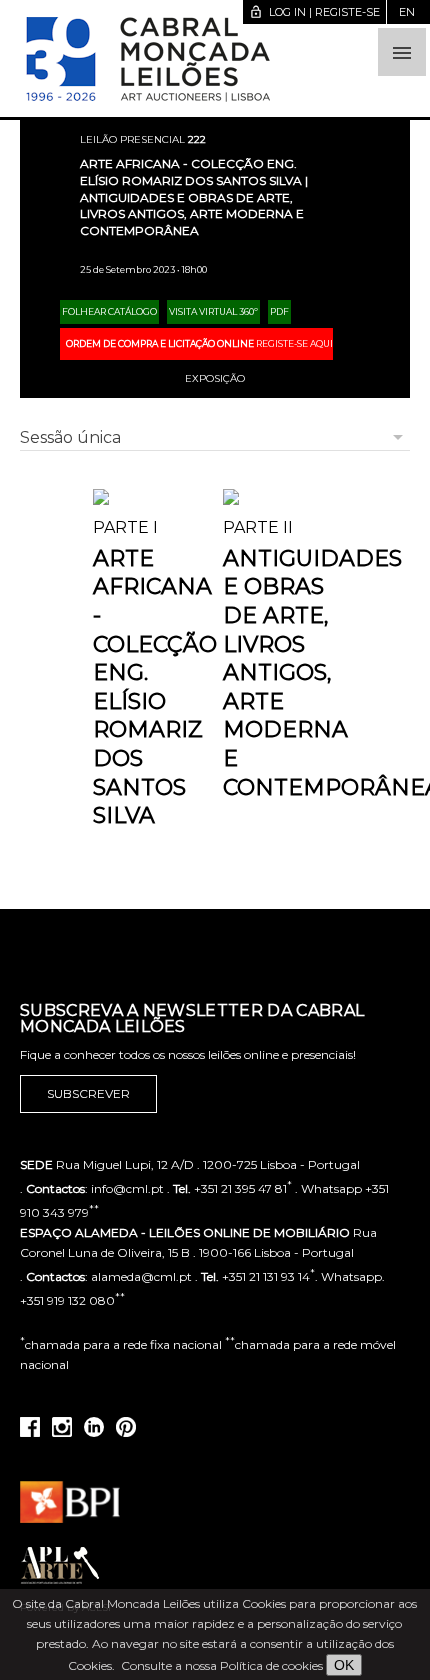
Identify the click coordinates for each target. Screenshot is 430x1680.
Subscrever (88, 1093)
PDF (279, 311)
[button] (402, 52)
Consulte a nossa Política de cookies (222, 1665)
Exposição (215, 378)
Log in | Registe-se (314, 12)
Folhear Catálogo (109, 311)
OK (344, 1665)
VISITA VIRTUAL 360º (213, 311)
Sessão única (70, 437)
